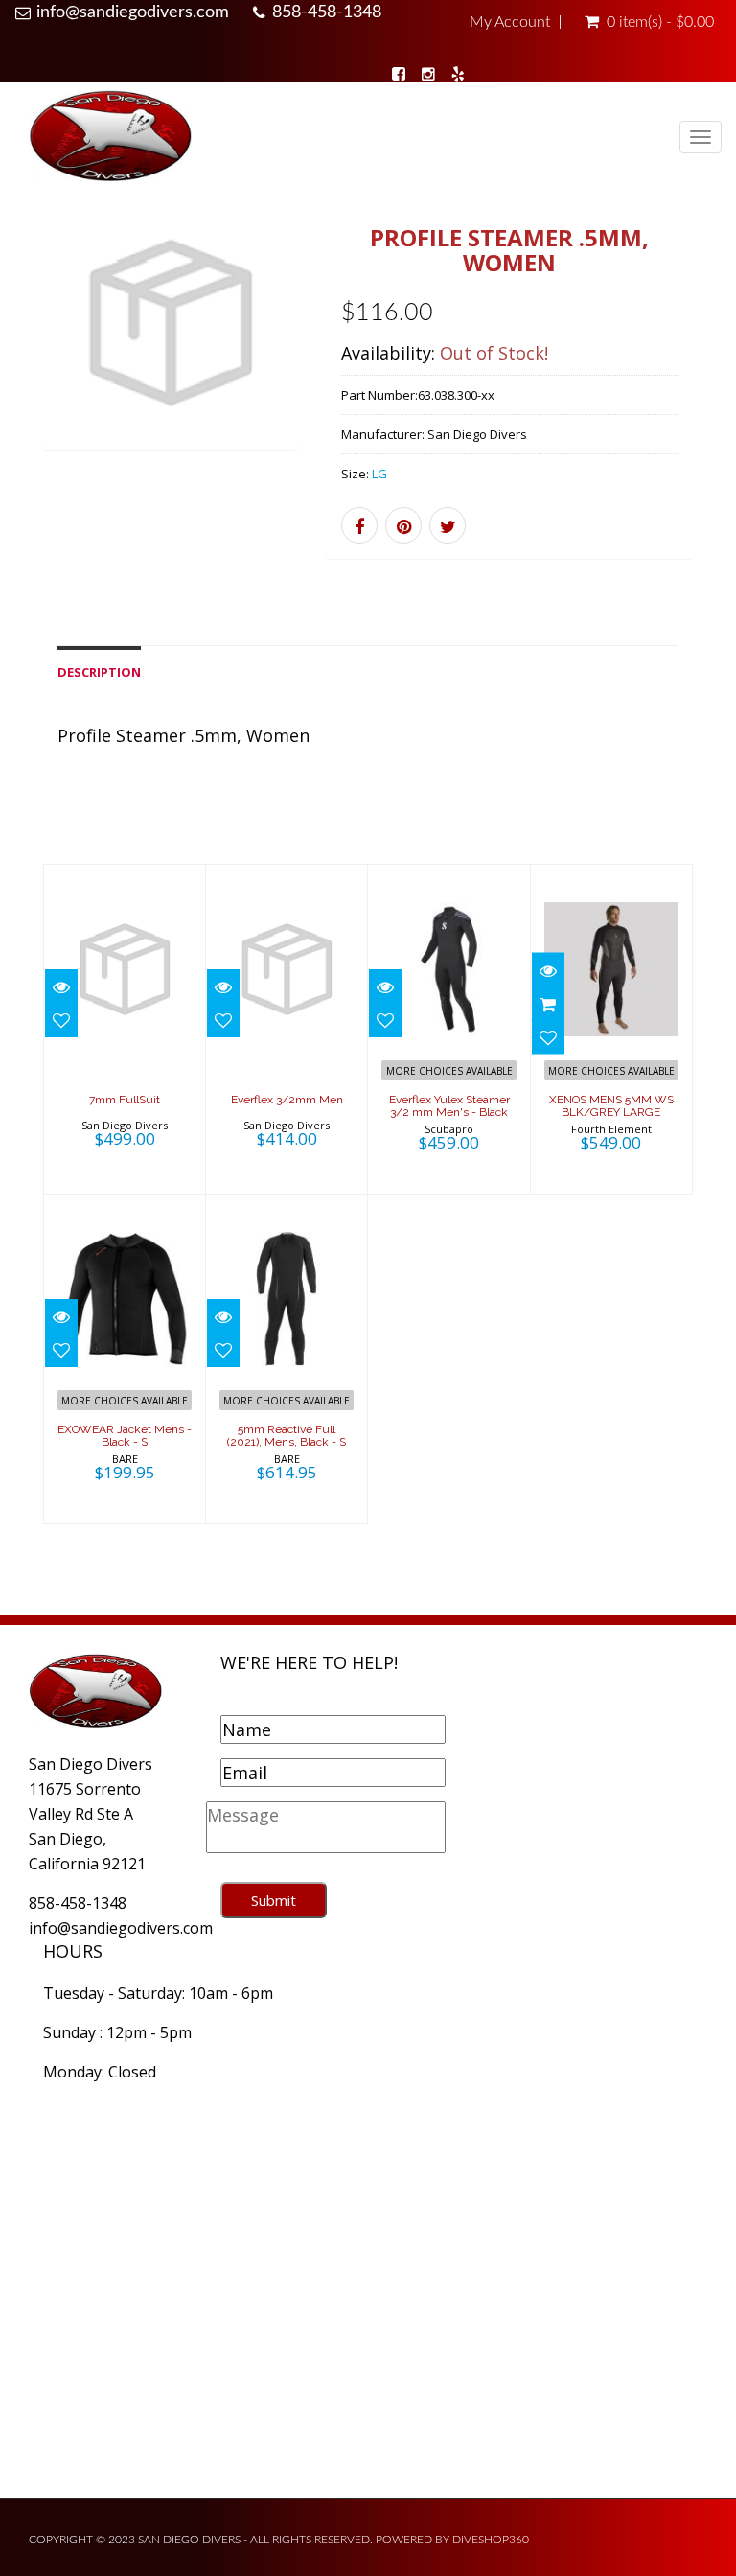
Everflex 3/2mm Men (287, 1100)
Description (99, 672)
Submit (274, 1900)
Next (283, 348)
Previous (57, 348)
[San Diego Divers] (110, 139)
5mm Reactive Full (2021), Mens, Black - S (287, 1436)
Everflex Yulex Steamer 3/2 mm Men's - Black (449, 1106)
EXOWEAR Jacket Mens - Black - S (125, 1436)
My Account (510, 22)
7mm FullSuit (125, 1100)
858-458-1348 (327, 12)
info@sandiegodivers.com (133, 12)
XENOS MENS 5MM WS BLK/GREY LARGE (611, 1106)
